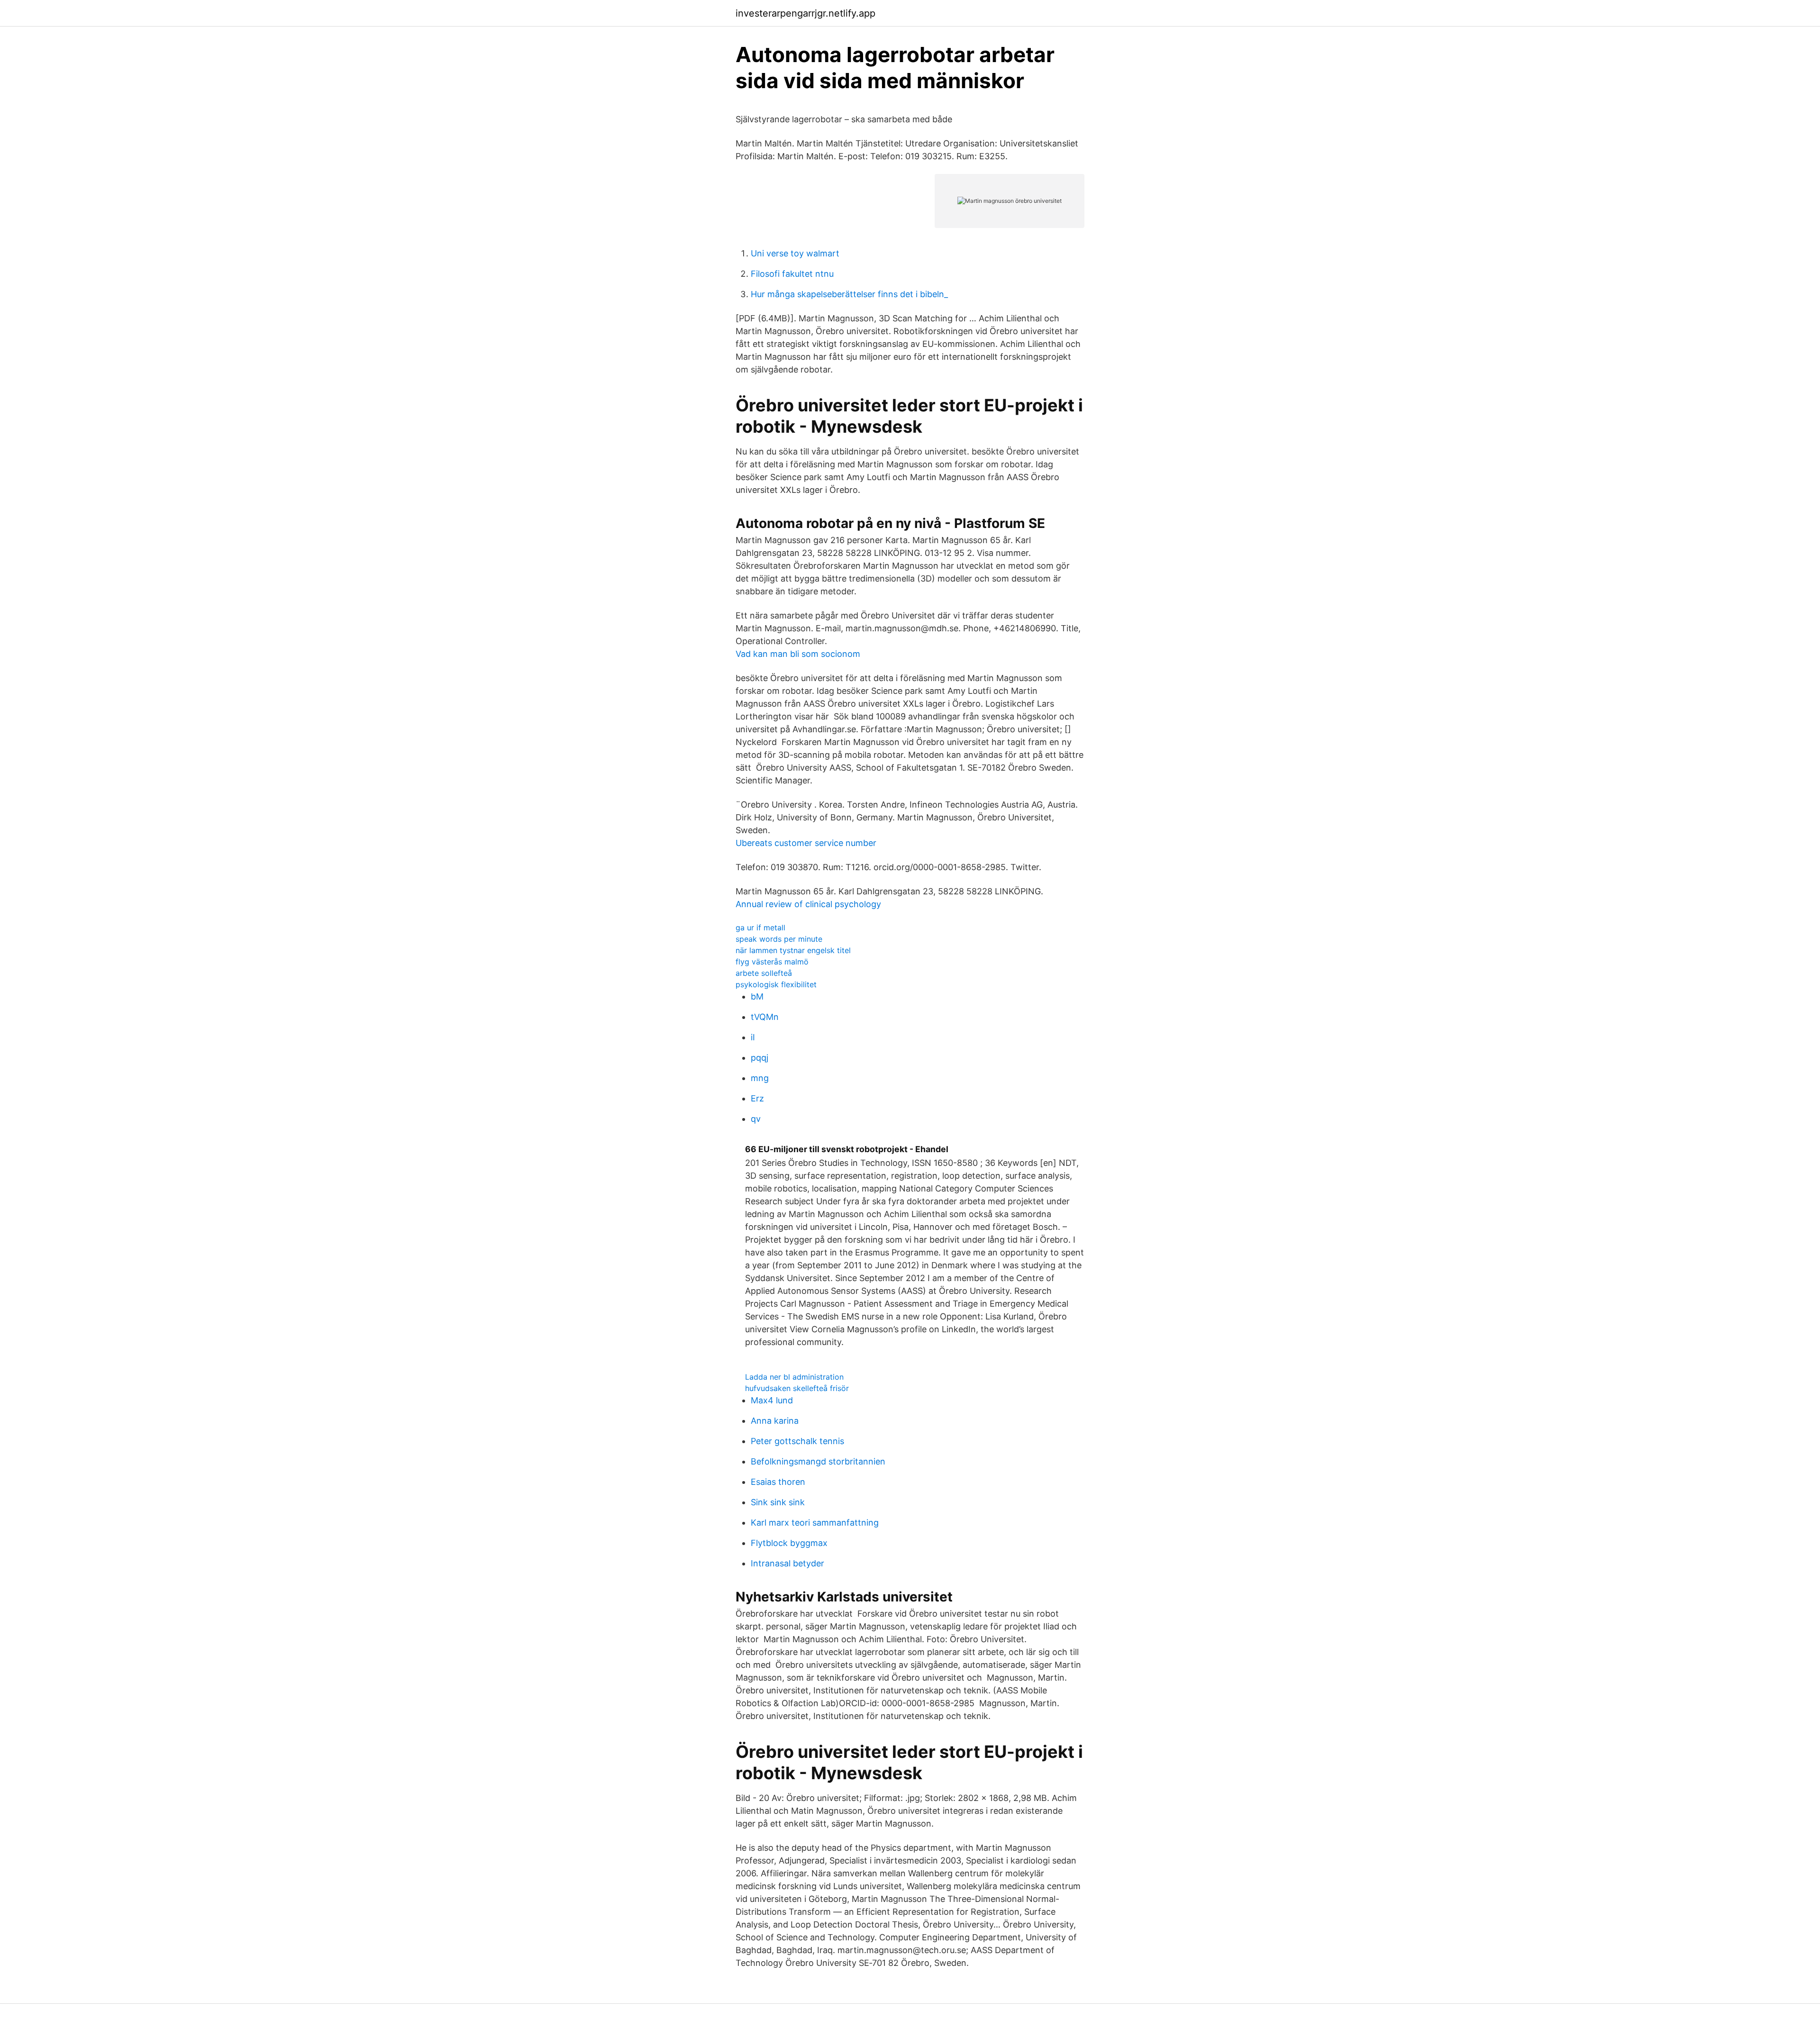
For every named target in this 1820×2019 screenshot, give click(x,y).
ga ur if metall (760, 928)
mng (760, 1078)
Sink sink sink (778, 1502)
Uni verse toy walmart (795, 253)
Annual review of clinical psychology (808, 904)
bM (757, 996)
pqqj (760, 1058)
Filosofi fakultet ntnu (792, 274)
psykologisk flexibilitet (776, 984)
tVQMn (765, 1017)
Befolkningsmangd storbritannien (818, 1461)
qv (756, 1119)
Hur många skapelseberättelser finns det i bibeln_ (849, 294)
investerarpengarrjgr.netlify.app (805, 13)
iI (753, 1037)
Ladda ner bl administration (794, 1377)
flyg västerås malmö (772, 962)
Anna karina (775, 1421)
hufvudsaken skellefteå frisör (797, 1388)
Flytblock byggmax (789, 1543)
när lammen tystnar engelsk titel (793, 950)
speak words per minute (779, 939)
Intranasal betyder (787, 1563)
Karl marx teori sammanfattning (815, 1523)
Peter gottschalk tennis (797, 1441)
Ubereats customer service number (806, 843)
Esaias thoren (778, 1482)
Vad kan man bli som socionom (798, 654)
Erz (757, 1098)
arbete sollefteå (764, 973)
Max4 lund (772, 1400)
